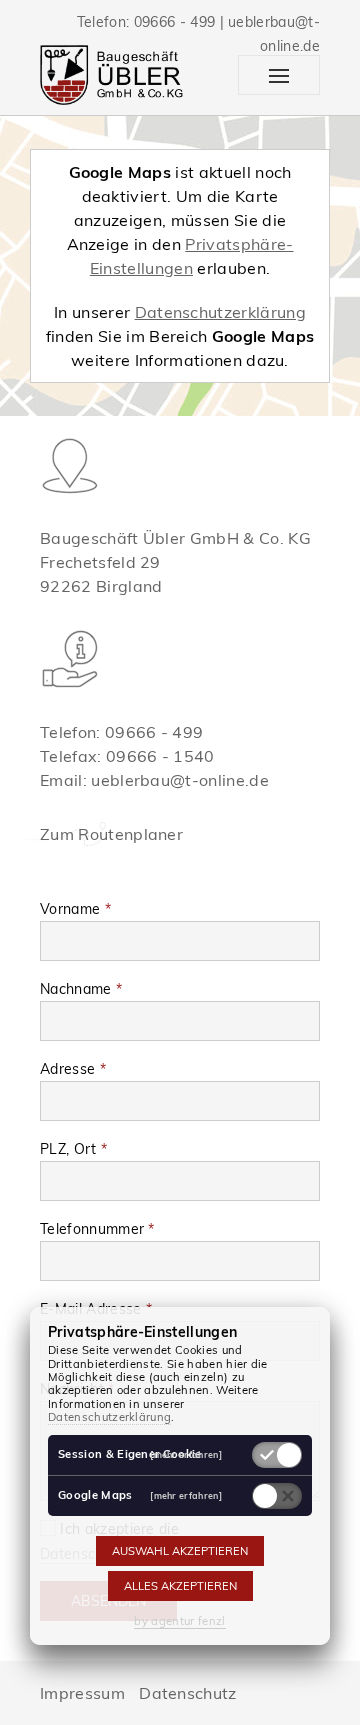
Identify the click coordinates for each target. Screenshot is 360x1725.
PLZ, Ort (73, 1149)
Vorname (75, 909)
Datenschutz (188, 1693)
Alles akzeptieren (180, 1586)
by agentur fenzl (179, 1621)
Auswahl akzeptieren (180, 1551)
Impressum (82, 1693)
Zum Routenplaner (111, 834)
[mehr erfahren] (186, 1454)
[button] (279, 75)
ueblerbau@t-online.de (180, 780)
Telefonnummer (97, 1229)
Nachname (81, 989)
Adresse (73, 1069)
